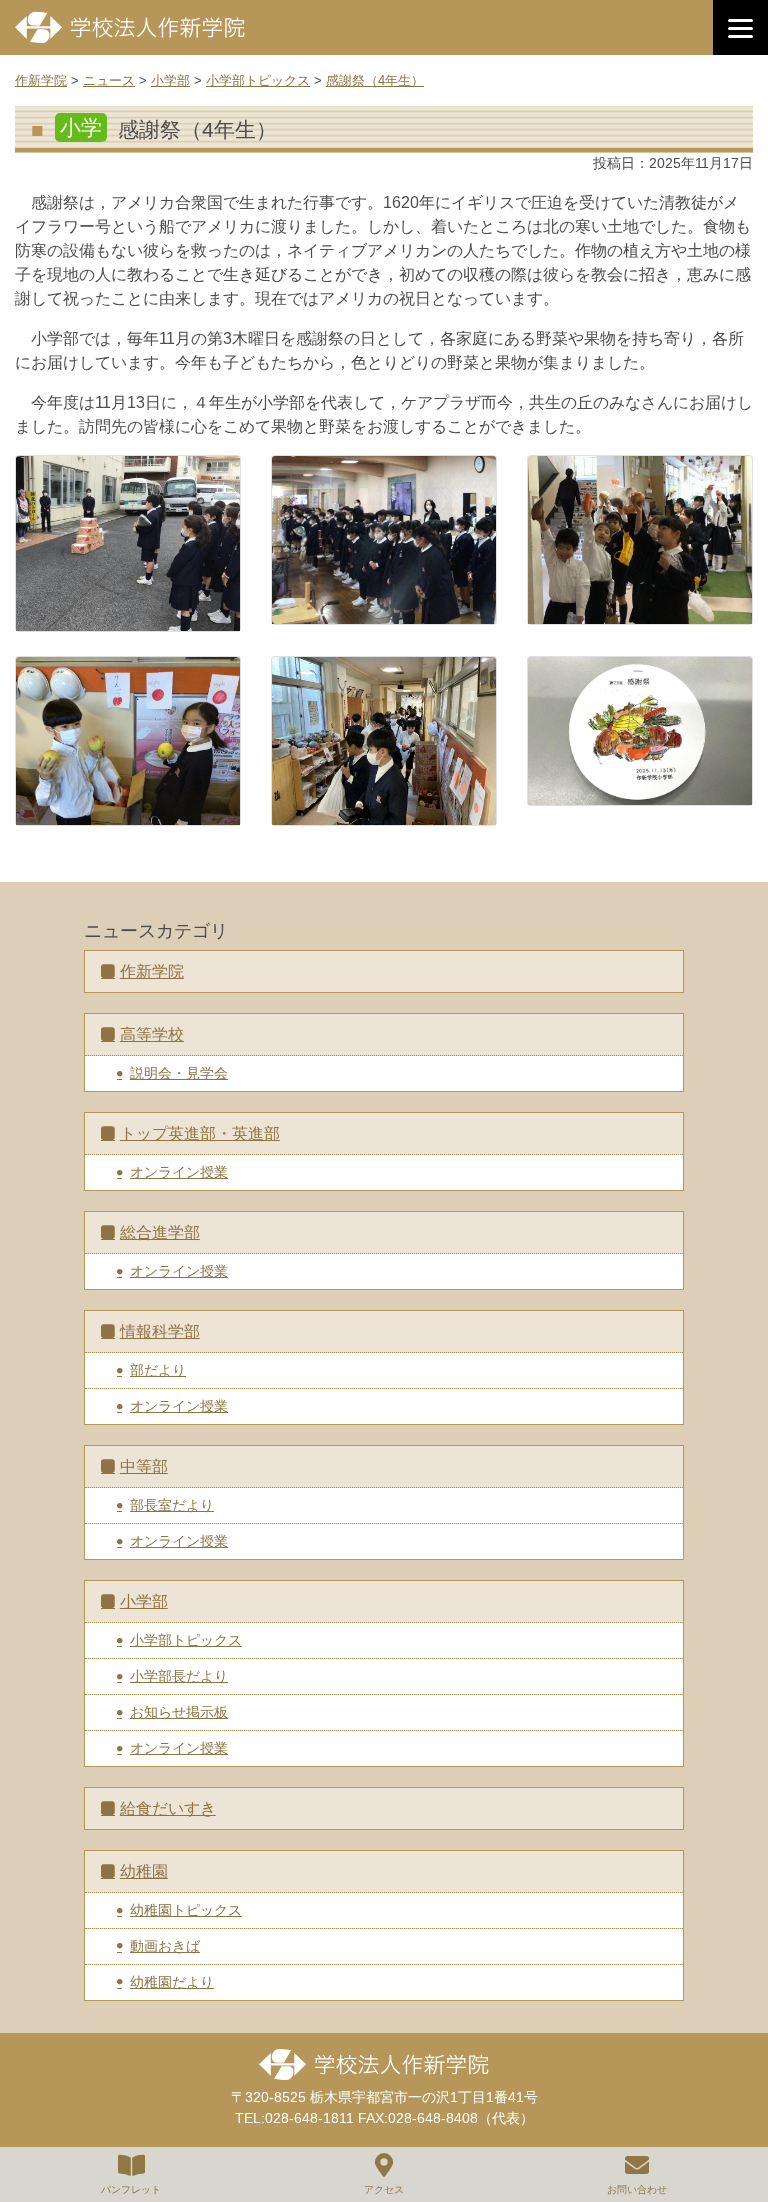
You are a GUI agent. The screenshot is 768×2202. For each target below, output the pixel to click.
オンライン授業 (179, 1172)
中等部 (144, 1466)
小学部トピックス (186, 1640)
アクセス (384, 2189)
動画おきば (165, 1946)
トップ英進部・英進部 (200, 1133)
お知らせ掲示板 (179, 1712)
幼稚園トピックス (186, 1910)
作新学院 (152, 971)
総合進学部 (160, 1232)
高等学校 (152, 1034)
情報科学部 (160, 1331)
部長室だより (172, 1505)
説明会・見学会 (179, 1073)
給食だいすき (168, 1808)
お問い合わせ (637, 2189)
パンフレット (131, 2189)
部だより (158, 1370)
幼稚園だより (172, 1982)
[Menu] (740, 27)
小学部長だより (179, 1676)
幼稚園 (144, 1871)
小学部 (144, 1601)
